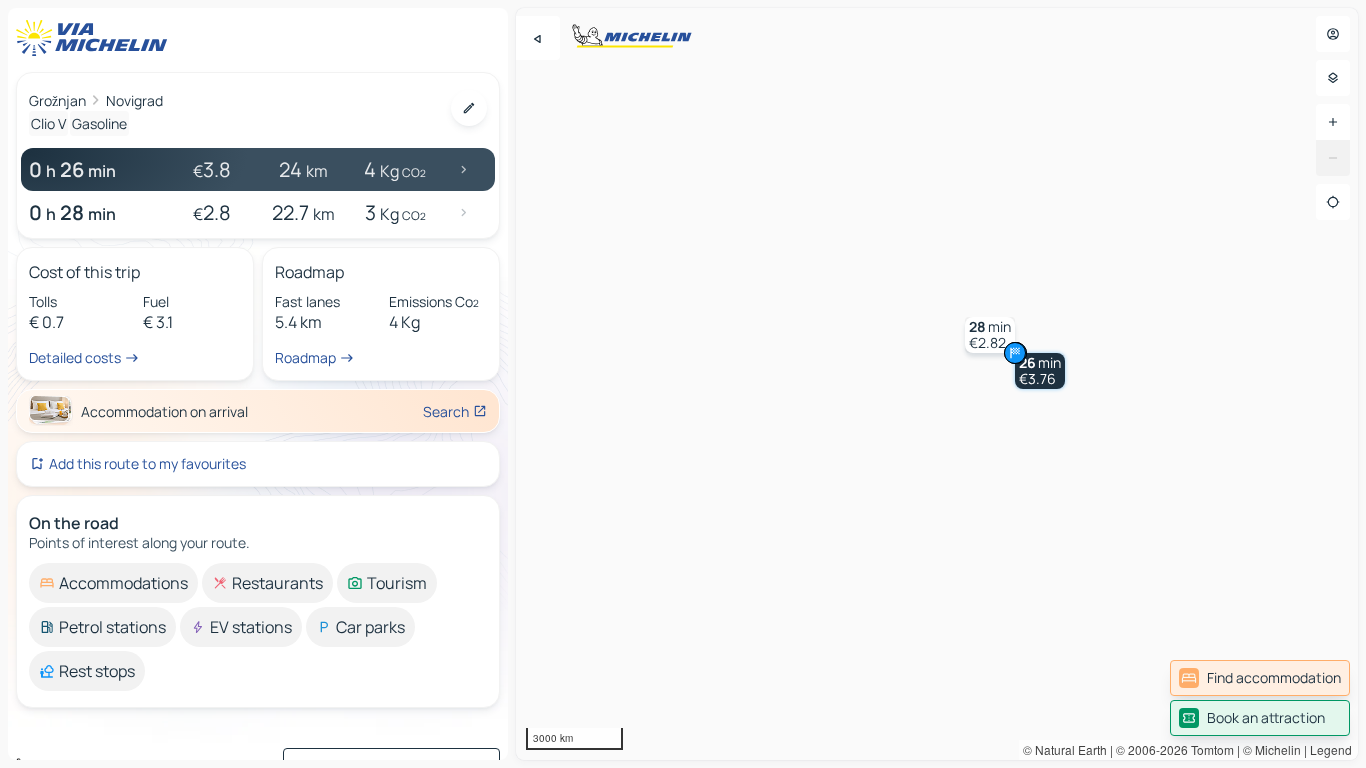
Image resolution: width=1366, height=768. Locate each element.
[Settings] (1333, 78)
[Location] (1333, 202)
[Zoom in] (1333, 122)
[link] (1260, 678)
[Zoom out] (1333, 158)
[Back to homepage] (96, 38)
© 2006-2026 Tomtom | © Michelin (1208, 749)
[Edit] (469, 108)
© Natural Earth (1065, 749)
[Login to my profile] (1333, 34)
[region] (937, 384)
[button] (1040, 371)
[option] (113, 583)
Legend (1331, 749)
